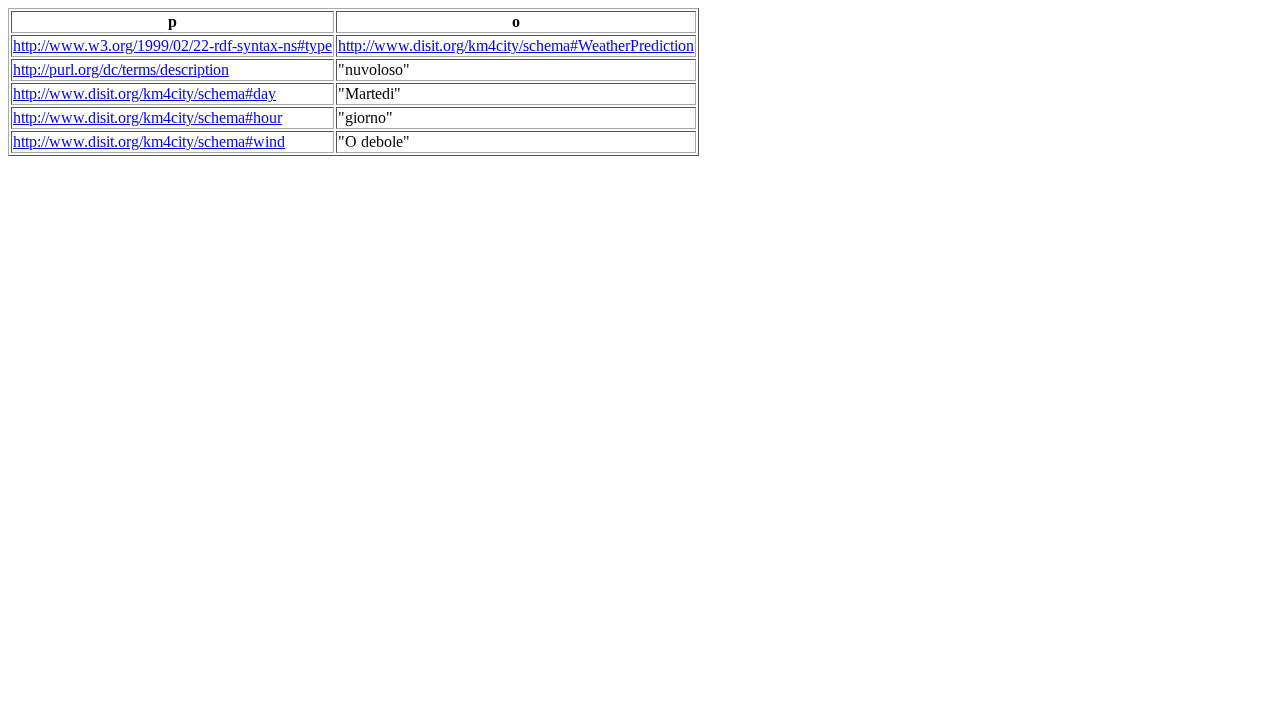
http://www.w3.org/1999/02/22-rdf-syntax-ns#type (172, 45)
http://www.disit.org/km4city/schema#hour (147, 117)
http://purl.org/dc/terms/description (121, 69)
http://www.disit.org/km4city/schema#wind (149, 141)
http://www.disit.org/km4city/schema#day (144, 93)
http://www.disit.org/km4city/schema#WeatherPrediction (516, 45)
